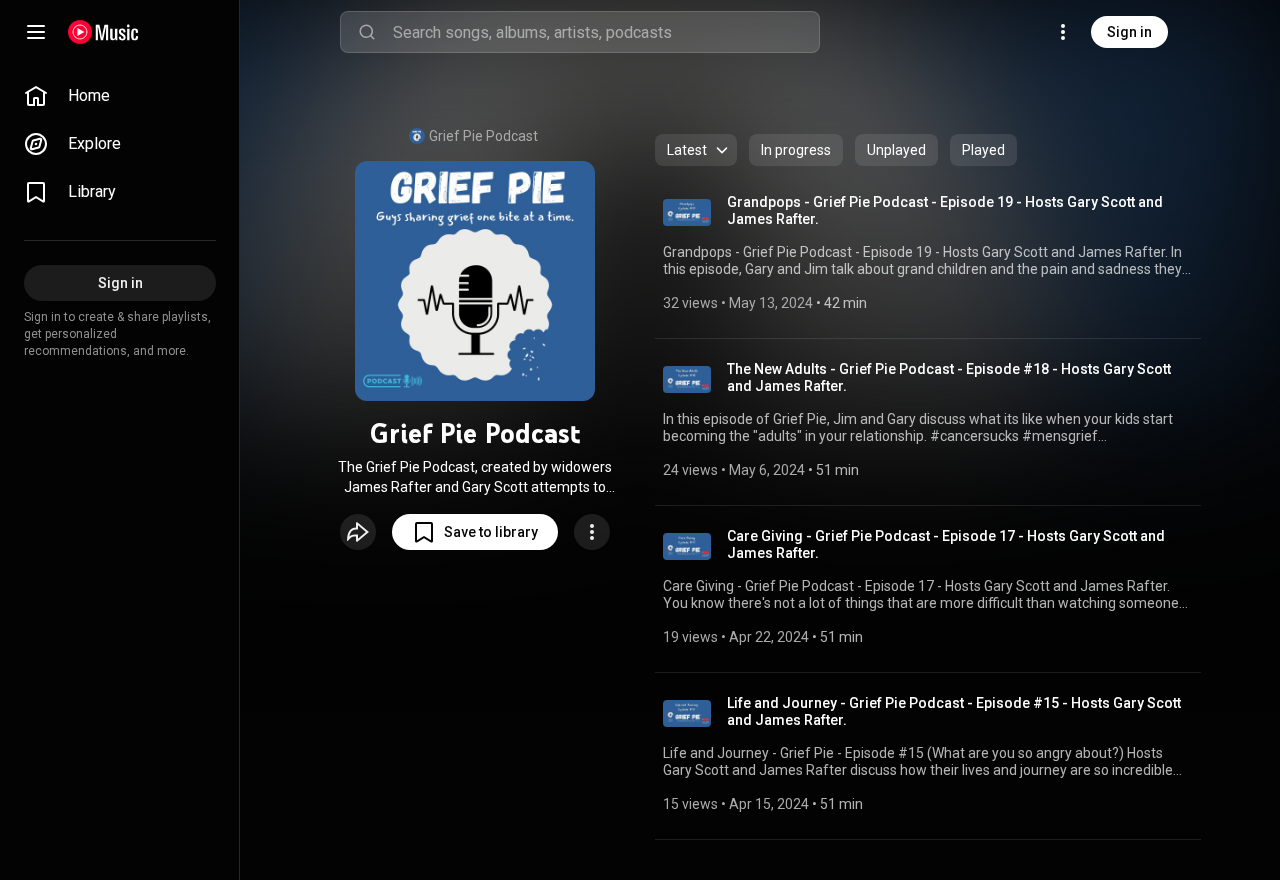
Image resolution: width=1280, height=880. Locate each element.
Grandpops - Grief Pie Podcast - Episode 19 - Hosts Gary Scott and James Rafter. (945, 210)
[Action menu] (592, 532)
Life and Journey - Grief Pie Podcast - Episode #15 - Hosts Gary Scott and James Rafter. (954, 711)
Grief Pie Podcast (483, 136)
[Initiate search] (367, 32)
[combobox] (606, 32)
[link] (120, 96)
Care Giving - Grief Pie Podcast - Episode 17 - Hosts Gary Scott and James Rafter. (946, 544)
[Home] (103, 32)
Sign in (1129, 32)
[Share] (358, 532)
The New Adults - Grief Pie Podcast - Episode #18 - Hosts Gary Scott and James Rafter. (949, 377)
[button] (475, 532)
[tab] (796, 150)
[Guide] (36, 32)
